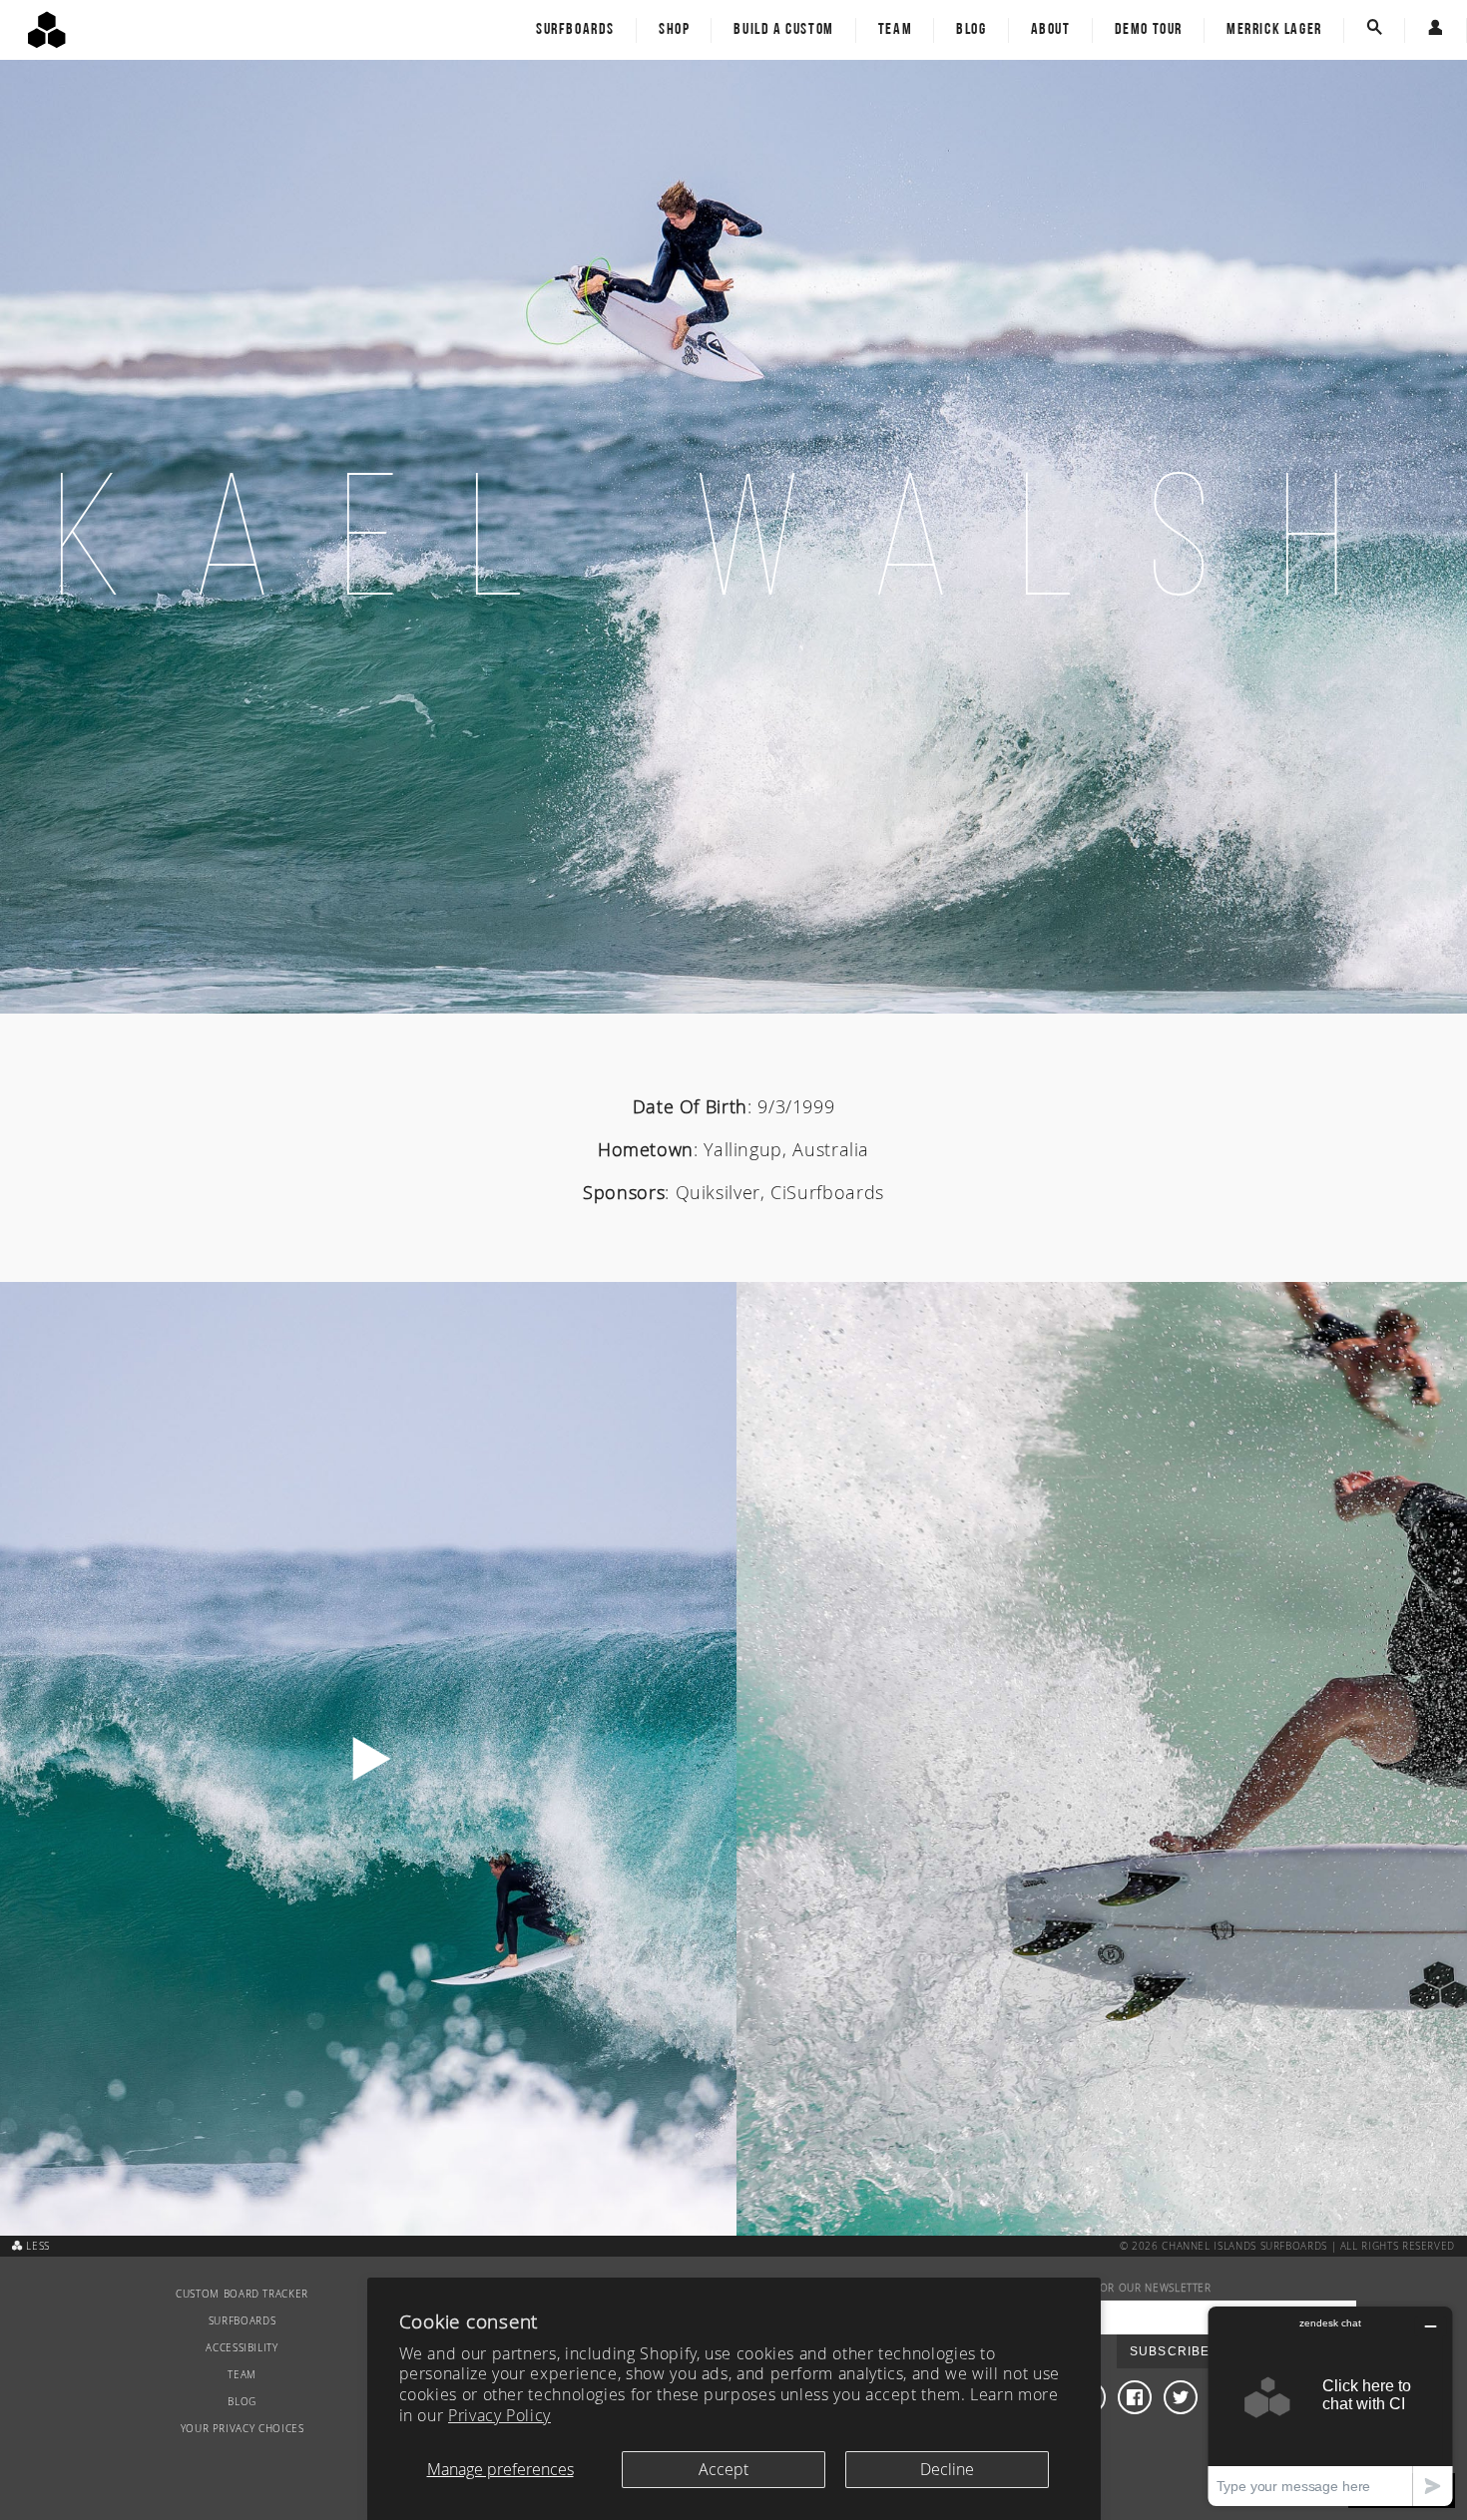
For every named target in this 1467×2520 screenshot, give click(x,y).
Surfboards (575, 30)
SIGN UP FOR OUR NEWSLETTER (1130, 2288)
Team (895, 30)
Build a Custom (783, 30)
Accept (724, 2469)
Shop (674, 30)
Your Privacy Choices (243, 2429)
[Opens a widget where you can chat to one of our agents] (1330, 2406)
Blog (971, 30)
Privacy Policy (499, 2415)
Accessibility (242, 2348)
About (1051, 30)
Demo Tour (1149, 30)
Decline (947, 2469)
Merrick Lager (1274, 30)
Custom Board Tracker (242, 2294)
